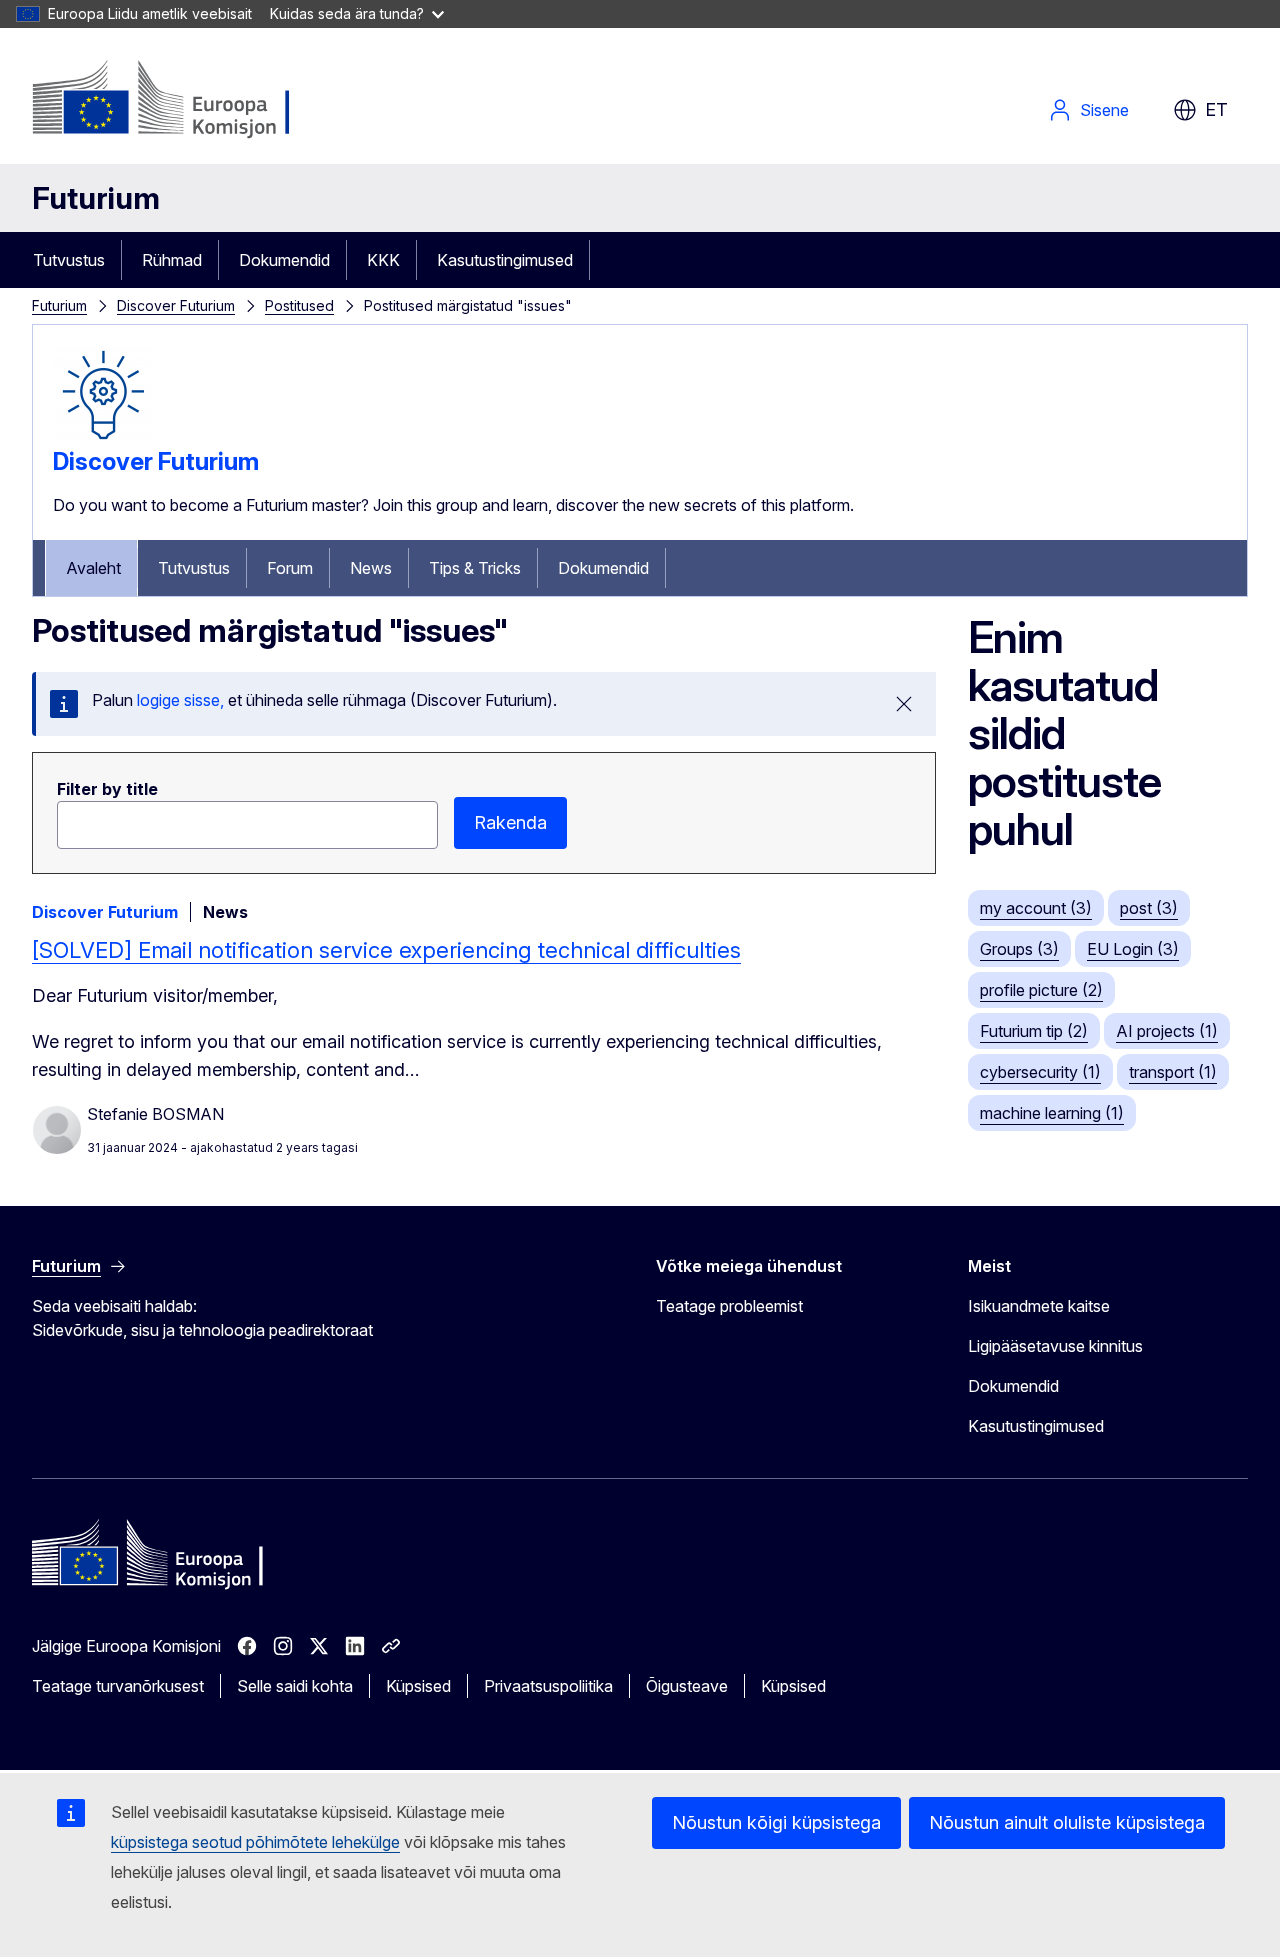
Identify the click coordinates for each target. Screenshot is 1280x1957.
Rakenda (510, 822)
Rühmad (172, 260)
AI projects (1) (1167, 1031)
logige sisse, (180, 700)
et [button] (1216, 109)
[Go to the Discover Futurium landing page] (103, 439)
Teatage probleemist (729, 1306)
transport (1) (1173, 1072)
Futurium (96, 198)
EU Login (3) (1133, 949)
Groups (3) (1019, 949)
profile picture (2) (1041, 990)
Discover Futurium (176, 305)
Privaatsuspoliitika (548, 1686)
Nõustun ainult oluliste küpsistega (1067, 1822)
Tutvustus (69, 260)
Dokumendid (284, 260)
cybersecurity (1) (1040, 1072)
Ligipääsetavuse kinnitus (1055, 1346)
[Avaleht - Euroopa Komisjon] (193, 100)
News (371, 568)
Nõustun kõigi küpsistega (776, 1822)
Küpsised (418, 1686)
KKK (383, 260)
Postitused (299, 305)
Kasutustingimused (505, 260)
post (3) (1149, 908)
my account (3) (1036, 908)
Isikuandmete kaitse (1039, 1306)
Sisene (1104, 110)
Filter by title (107, 789)
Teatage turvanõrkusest (118, 1686)
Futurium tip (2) (1034, 1031)
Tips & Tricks (475, 568)
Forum (290, 568)
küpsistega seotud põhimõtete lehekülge (255, 1842)
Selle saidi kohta (295, 1686)
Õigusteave (687, 1686)
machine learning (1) (1052, 1113)
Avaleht (93, 568)
